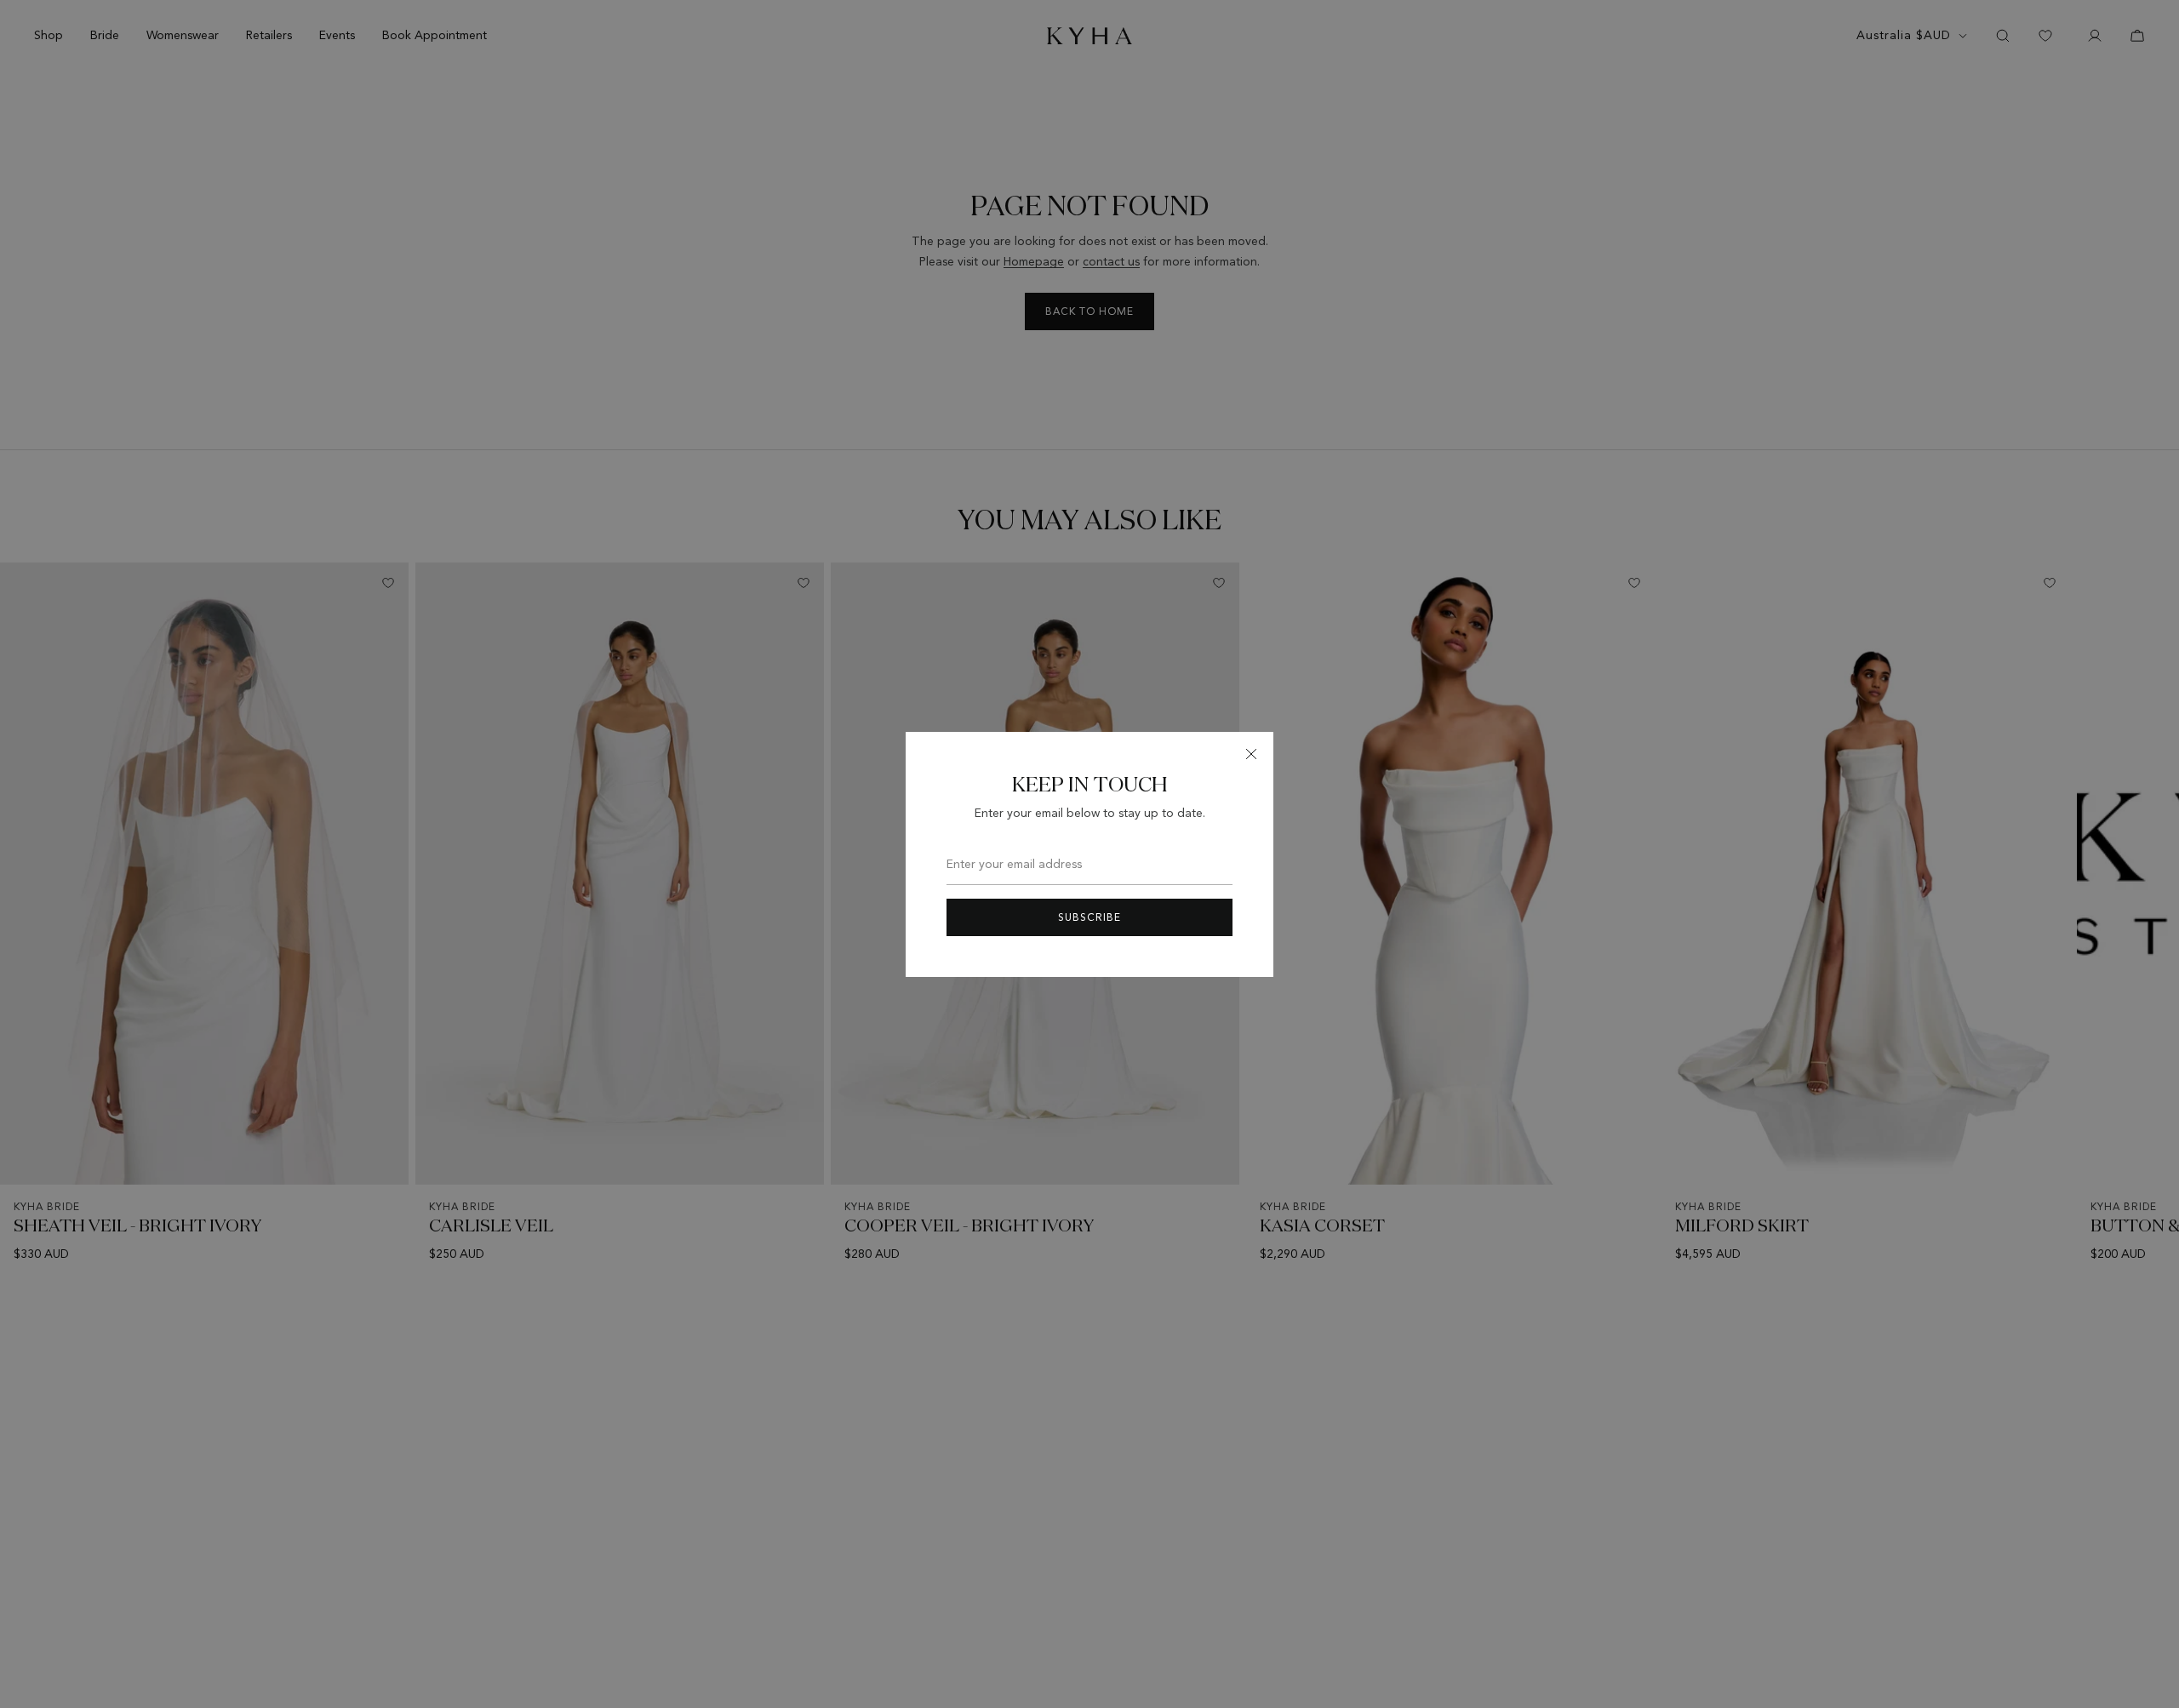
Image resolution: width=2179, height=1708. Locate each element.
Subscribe (1089, 917)
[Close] (1251, 754)
